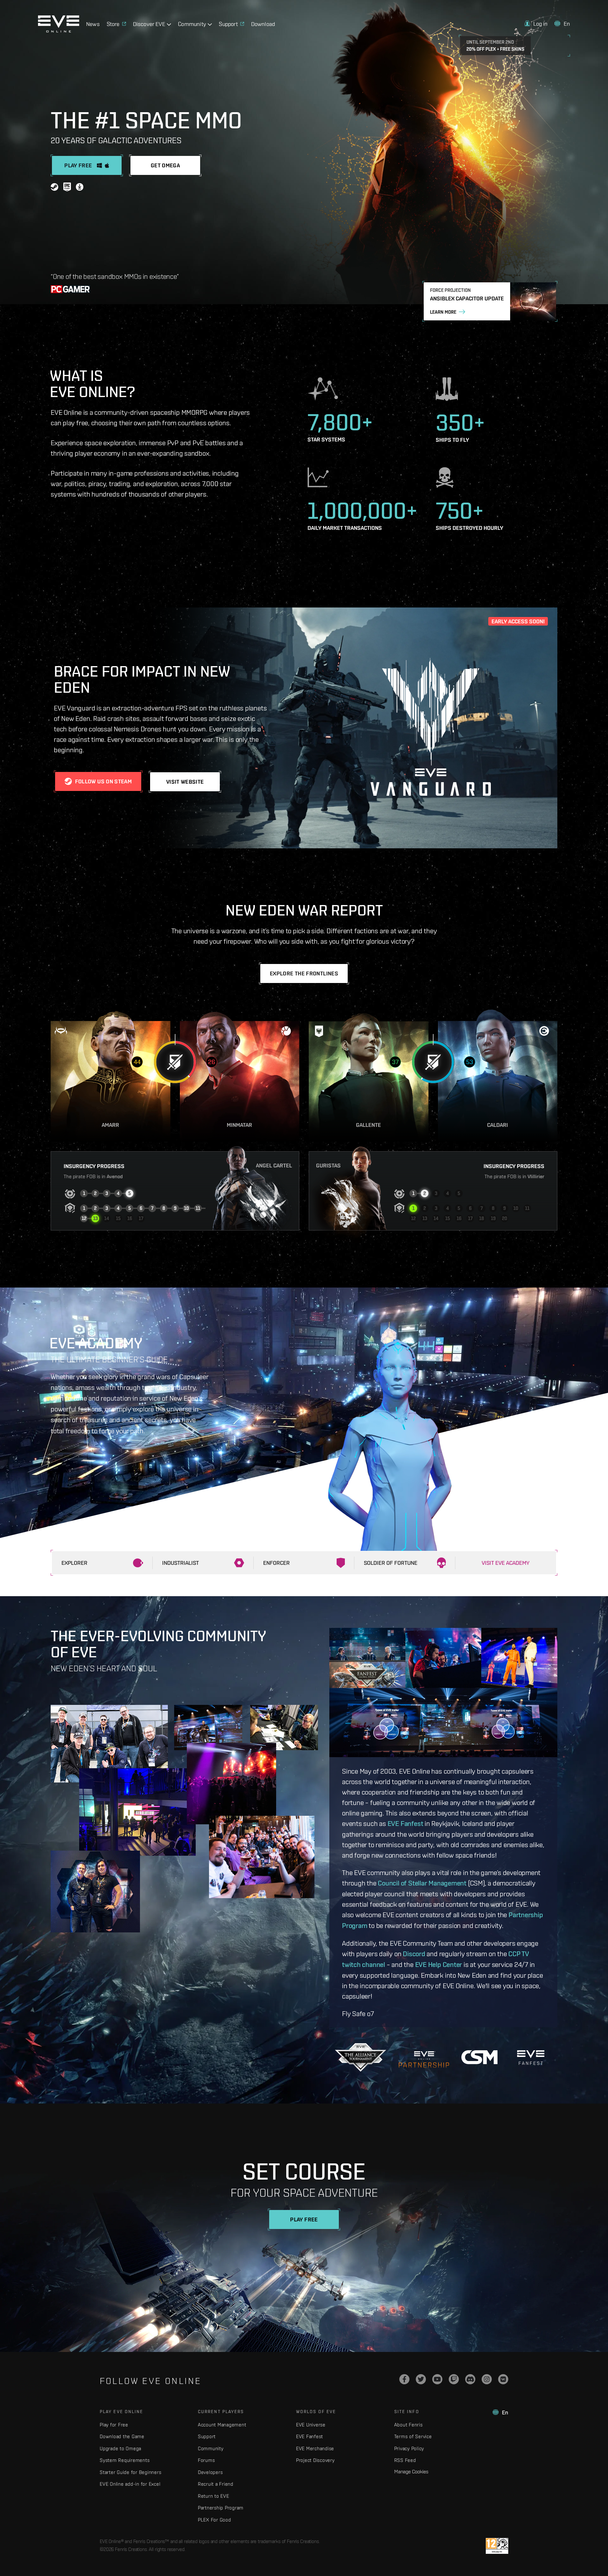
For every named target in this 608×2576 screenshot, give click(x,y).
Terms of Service (413, 2436)
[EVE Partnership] (424, 2057)
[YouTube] (437, 2379)
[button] (536, 24)
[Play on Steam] (54, 188)
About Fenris (408, 2425)
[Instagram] (487, 2379)
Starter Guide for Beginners (130, 2472)
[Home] (59, 31)
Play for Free (114, 2425)
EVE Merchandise (315, 2448)
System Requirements (125, 2460)
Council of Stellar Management (422, 1883)
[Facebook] (404, 2379)
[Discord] (470, 2379)
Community (211, 2448)
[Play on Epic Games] (67, 188)
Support (207, 2436)
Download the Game (122, 2436)
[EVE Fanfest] (531, 2057)
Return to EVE (214, 2496)
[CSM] (479, 2057)
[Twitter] (421, 2379)
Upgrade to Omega (120, 2448)
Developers (210, 2472)
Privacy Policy (409, 2448)
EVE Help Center (439, 1964)
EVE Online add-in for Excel (130, 2484)
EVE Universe (311, 2425)
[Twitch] (454, 2379)
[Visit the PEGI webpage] (497, 2546)
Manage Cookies (411, 2471)
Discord (414, 1954)
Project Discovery (315, 2460)
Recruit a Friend (216, 2484)
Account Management (222, 2425)
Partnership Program (221, 2508)
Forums (206, 2460)
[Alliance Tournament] (361, 2057)
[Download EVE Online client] (80, 188)
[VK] (503, 2379)
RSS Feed (405, 2460)
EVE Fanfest (405, 1823)
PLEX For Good (215, 2520)
